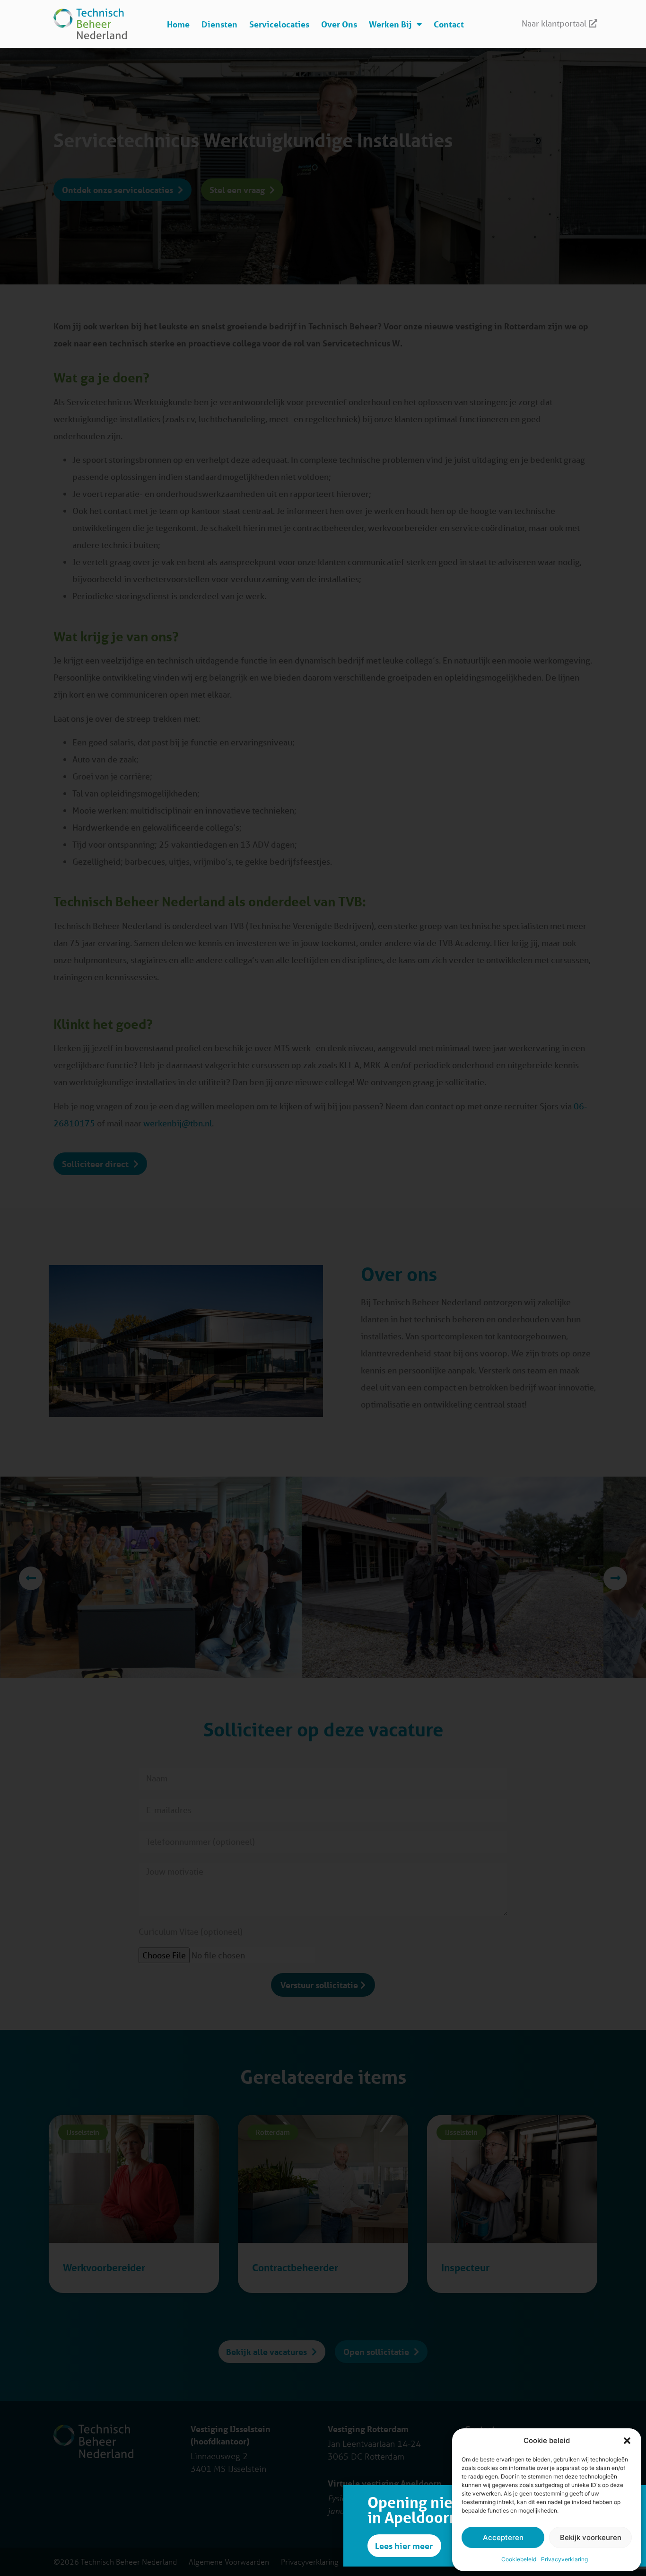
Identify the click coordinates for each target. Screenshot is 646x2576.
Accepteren (503, 2537)
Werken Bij (390, 24)
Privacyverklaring (564, 2559)
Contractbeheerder (295, 2268)
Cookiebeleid (519, 2559)
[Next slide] (615, 1578)
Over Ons (339, 24)
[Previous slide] (31, 1578)
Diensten (219, 24)
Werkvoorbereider (104, 2268)
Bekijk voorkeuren (591, 2537)
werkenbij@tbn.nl (178, 1123)
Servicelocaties (279, 24)
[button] (627, 2441)
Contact (449, 24)
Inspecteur (465, 2268)
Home (178, 24)
